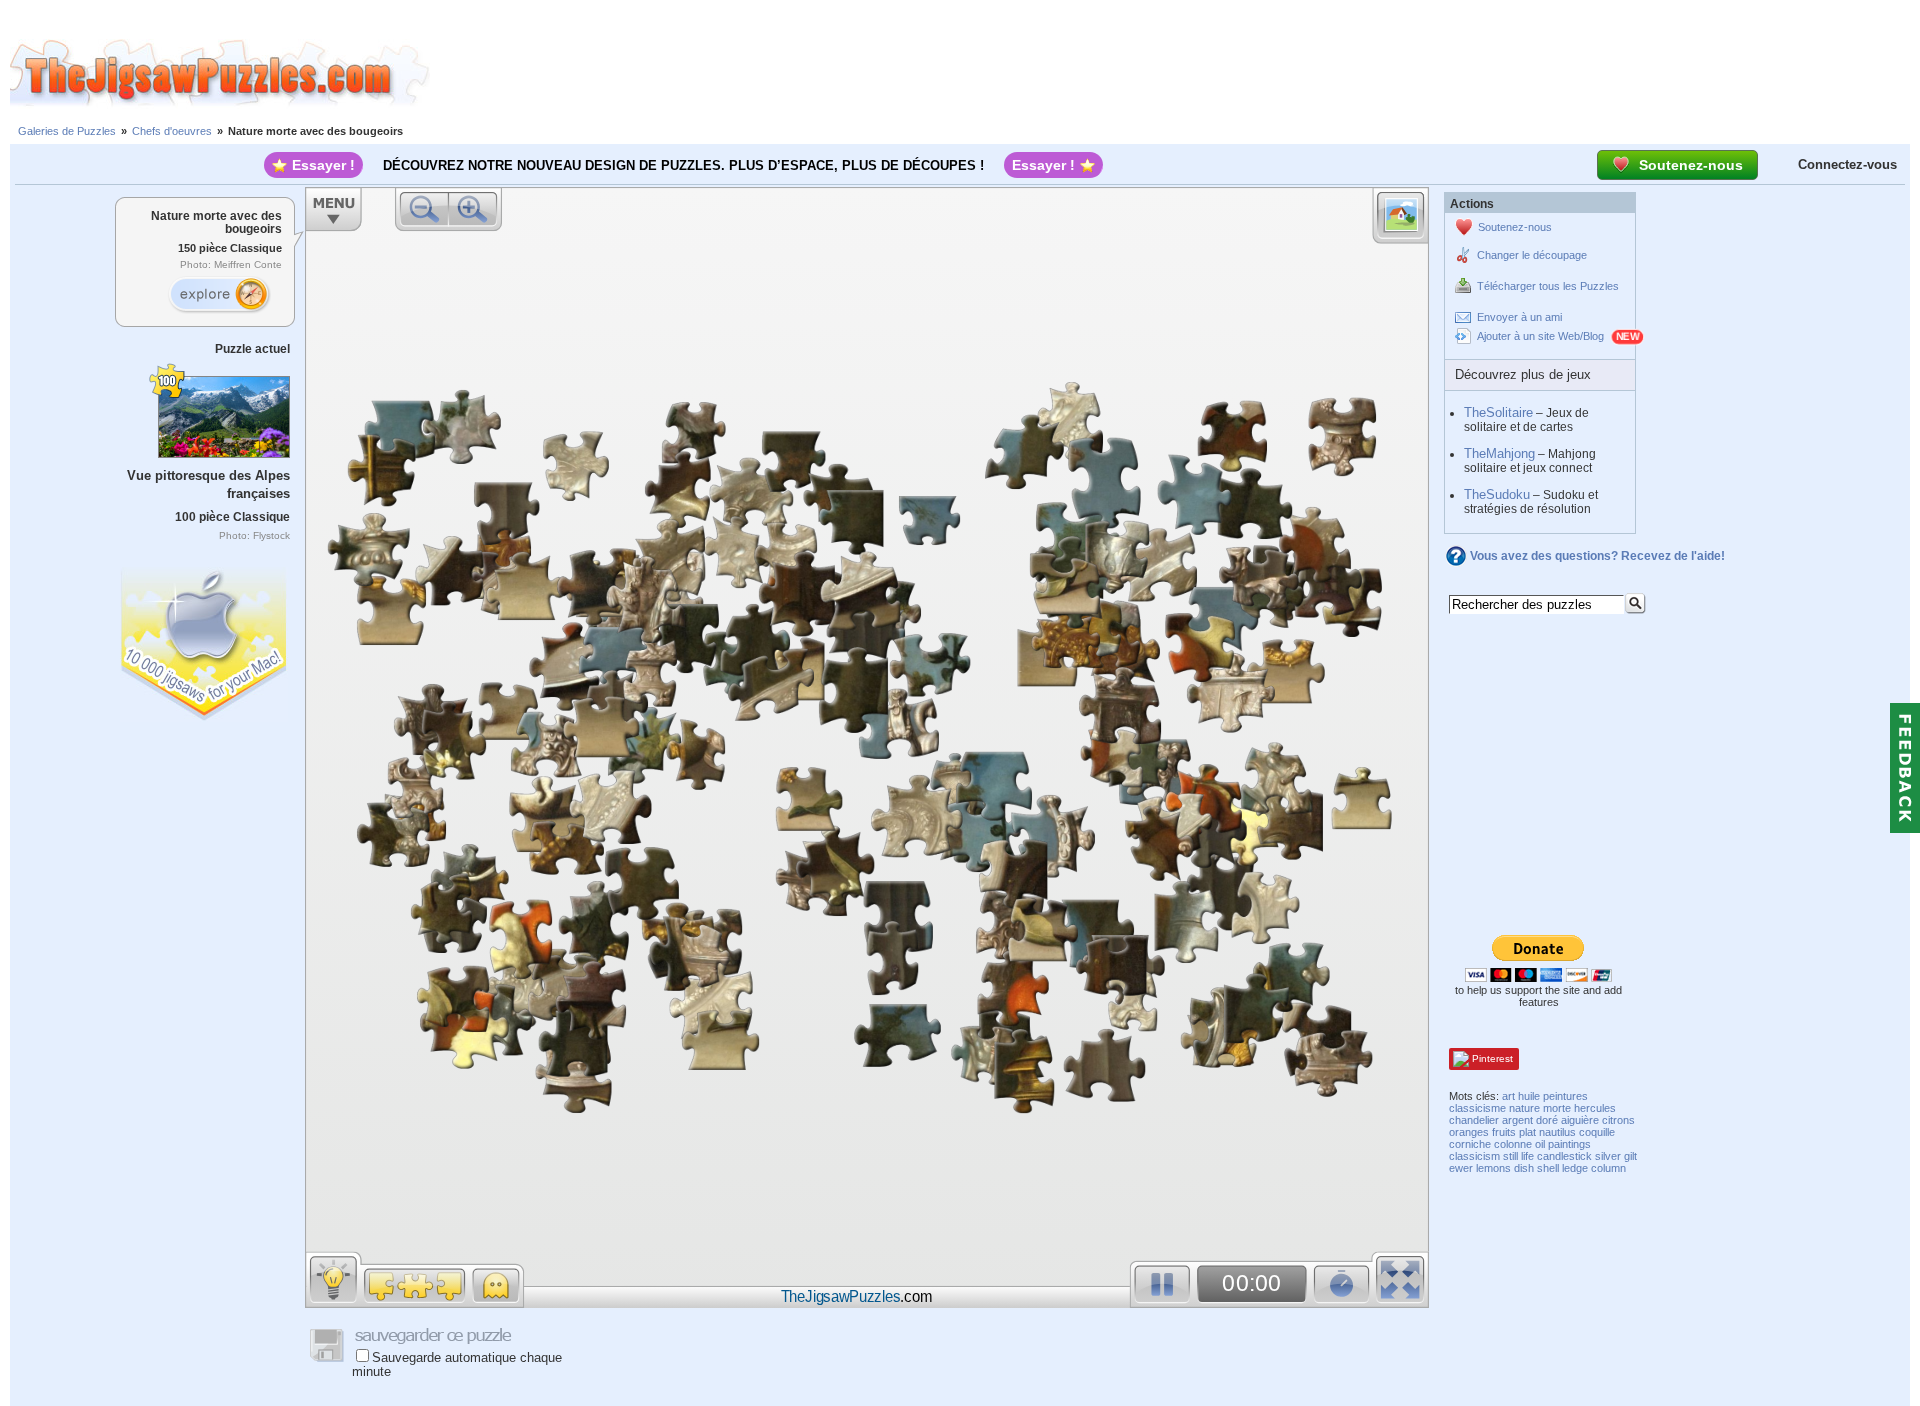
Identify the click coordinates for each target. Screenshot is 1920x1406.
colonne (1513, 1144)
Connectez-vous (1847, 164)
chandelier (1474, 1120)
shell (1548, 1168)
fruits (1504, 1132)
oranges (1469, 1132)
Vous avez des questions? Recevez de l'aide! (1597, 556)
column (1608, 1168)
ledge (1575, 1168)
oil (1540, 1144)
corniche (1470, 1144)
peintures (1565, 1096)
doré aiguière (1567, 1120)
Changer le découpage (1532, 255)
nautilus (1557, 1132)
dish (1524, 1168)
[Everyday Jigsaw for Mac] (205, 639)
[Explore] (219, 295)
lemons (1493, 1168)
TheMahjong (1499, 453)
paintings (1569, 1144)
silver (1608, 1156)
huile (1529, 1096)
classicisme (1477, 1108)
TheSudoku (1497, 494)
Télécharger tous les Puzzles (1548, 286)
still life (1518, 1156)
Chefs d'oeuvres (172, 131)
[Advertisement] (1175, 73)
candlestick (1564, 1156)
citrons (1618, 1120)
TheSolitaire (1498, 412)
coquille (1597, 1132)
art (1508, 1096)
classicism (1474, 1156)
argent (1517, 1120)
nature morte (1540, 1108)
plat (1527, 1132)
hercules (1595, 1108)
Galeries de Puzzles (67, 131)
